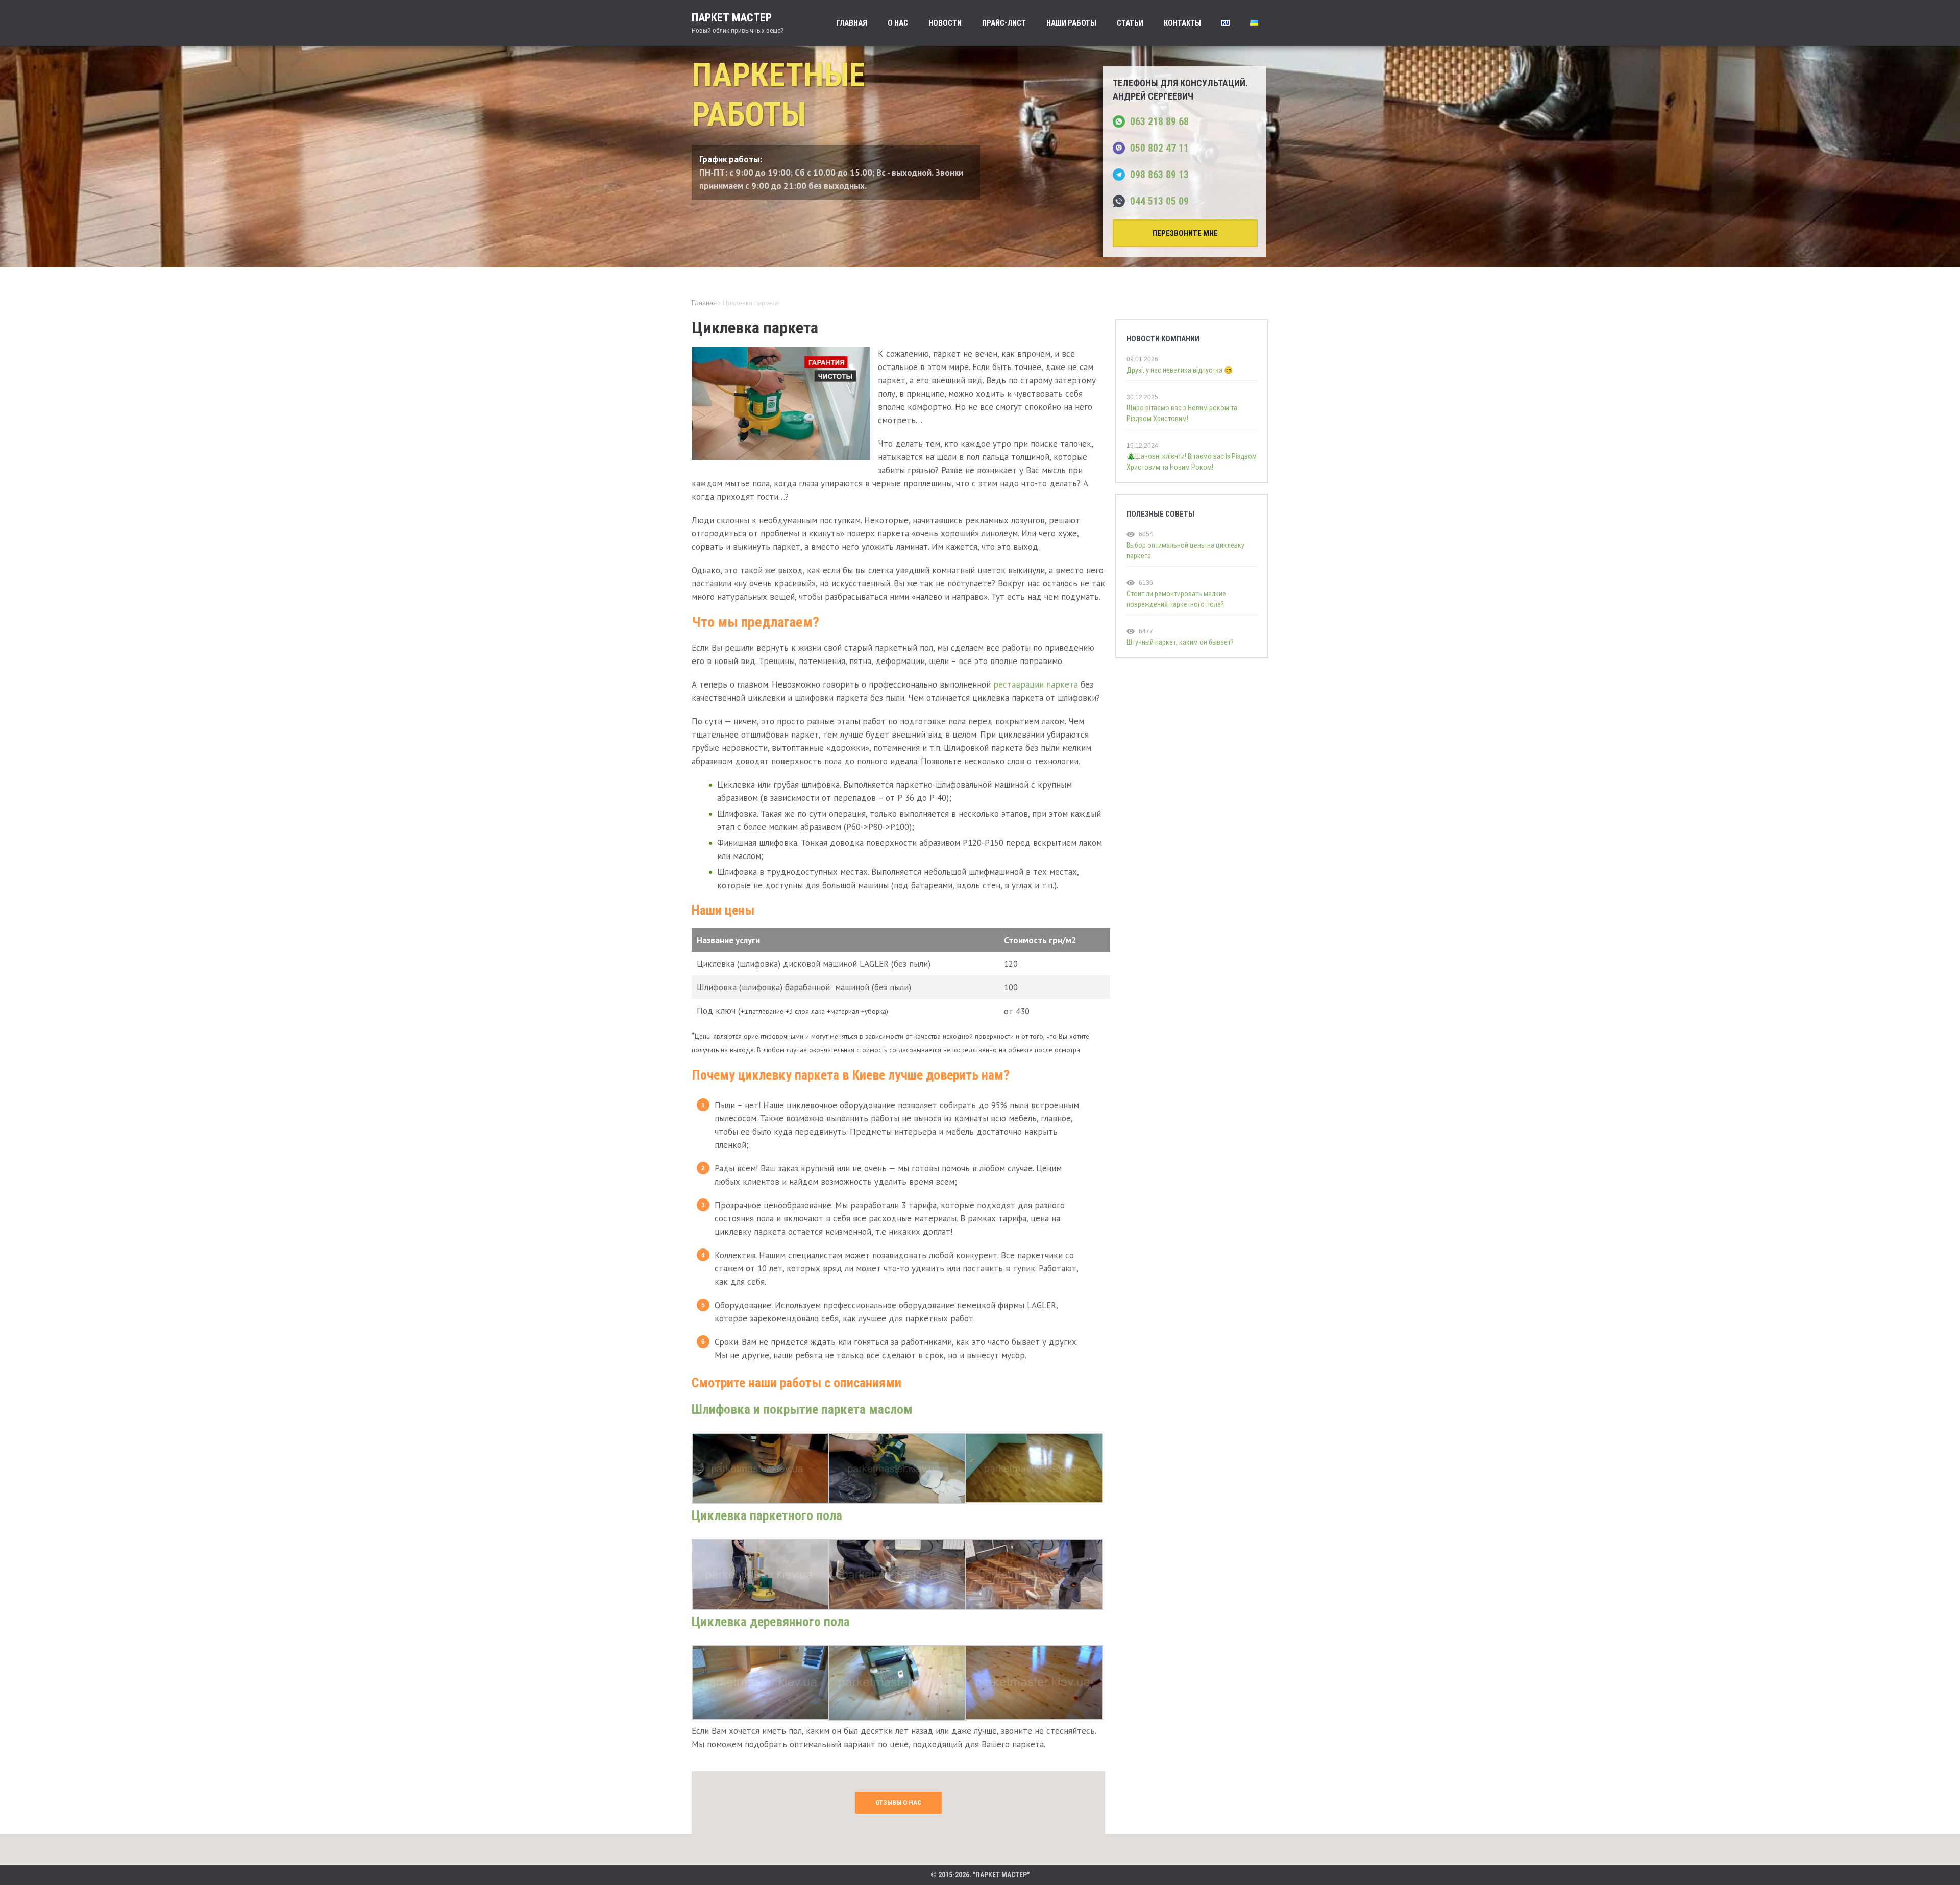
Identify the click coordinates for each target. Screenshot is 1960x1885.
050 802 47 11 (1159, 148)
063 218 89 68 (1159, 121)
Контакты (1182, 23)
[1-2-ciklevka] (761, 1501)
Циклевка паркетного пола (767, 1515)
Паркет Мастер (738, 23)
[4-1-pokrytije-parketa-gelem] (897, 1607)
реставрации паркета (1036, 684)
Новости (945, 23)
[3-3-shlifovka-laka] (761, 1607)
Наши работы (1071, 23)
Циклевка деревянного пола (771, 1622)
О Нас (898, 23)
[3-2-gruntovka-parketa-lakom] (1034, 1607)
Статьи (1130, 23)
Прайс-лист (1004, 23)
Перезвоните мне (1185, 233)
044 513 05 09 (1159, 201)
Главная (852, 23)
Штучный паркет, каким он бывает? (1180, 642)
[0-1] (761, 1717)
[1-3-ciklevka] (897, 1501)
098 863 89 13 (1159, 175)
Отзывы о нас (898, 1803)
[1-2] (897, 1718)
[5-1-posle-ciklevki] (1034, 1500)
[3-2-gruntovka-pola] (1034, 1717)
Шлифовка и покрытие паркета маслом (802, 1409)
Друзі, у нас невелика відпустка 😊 (1180, 370)
